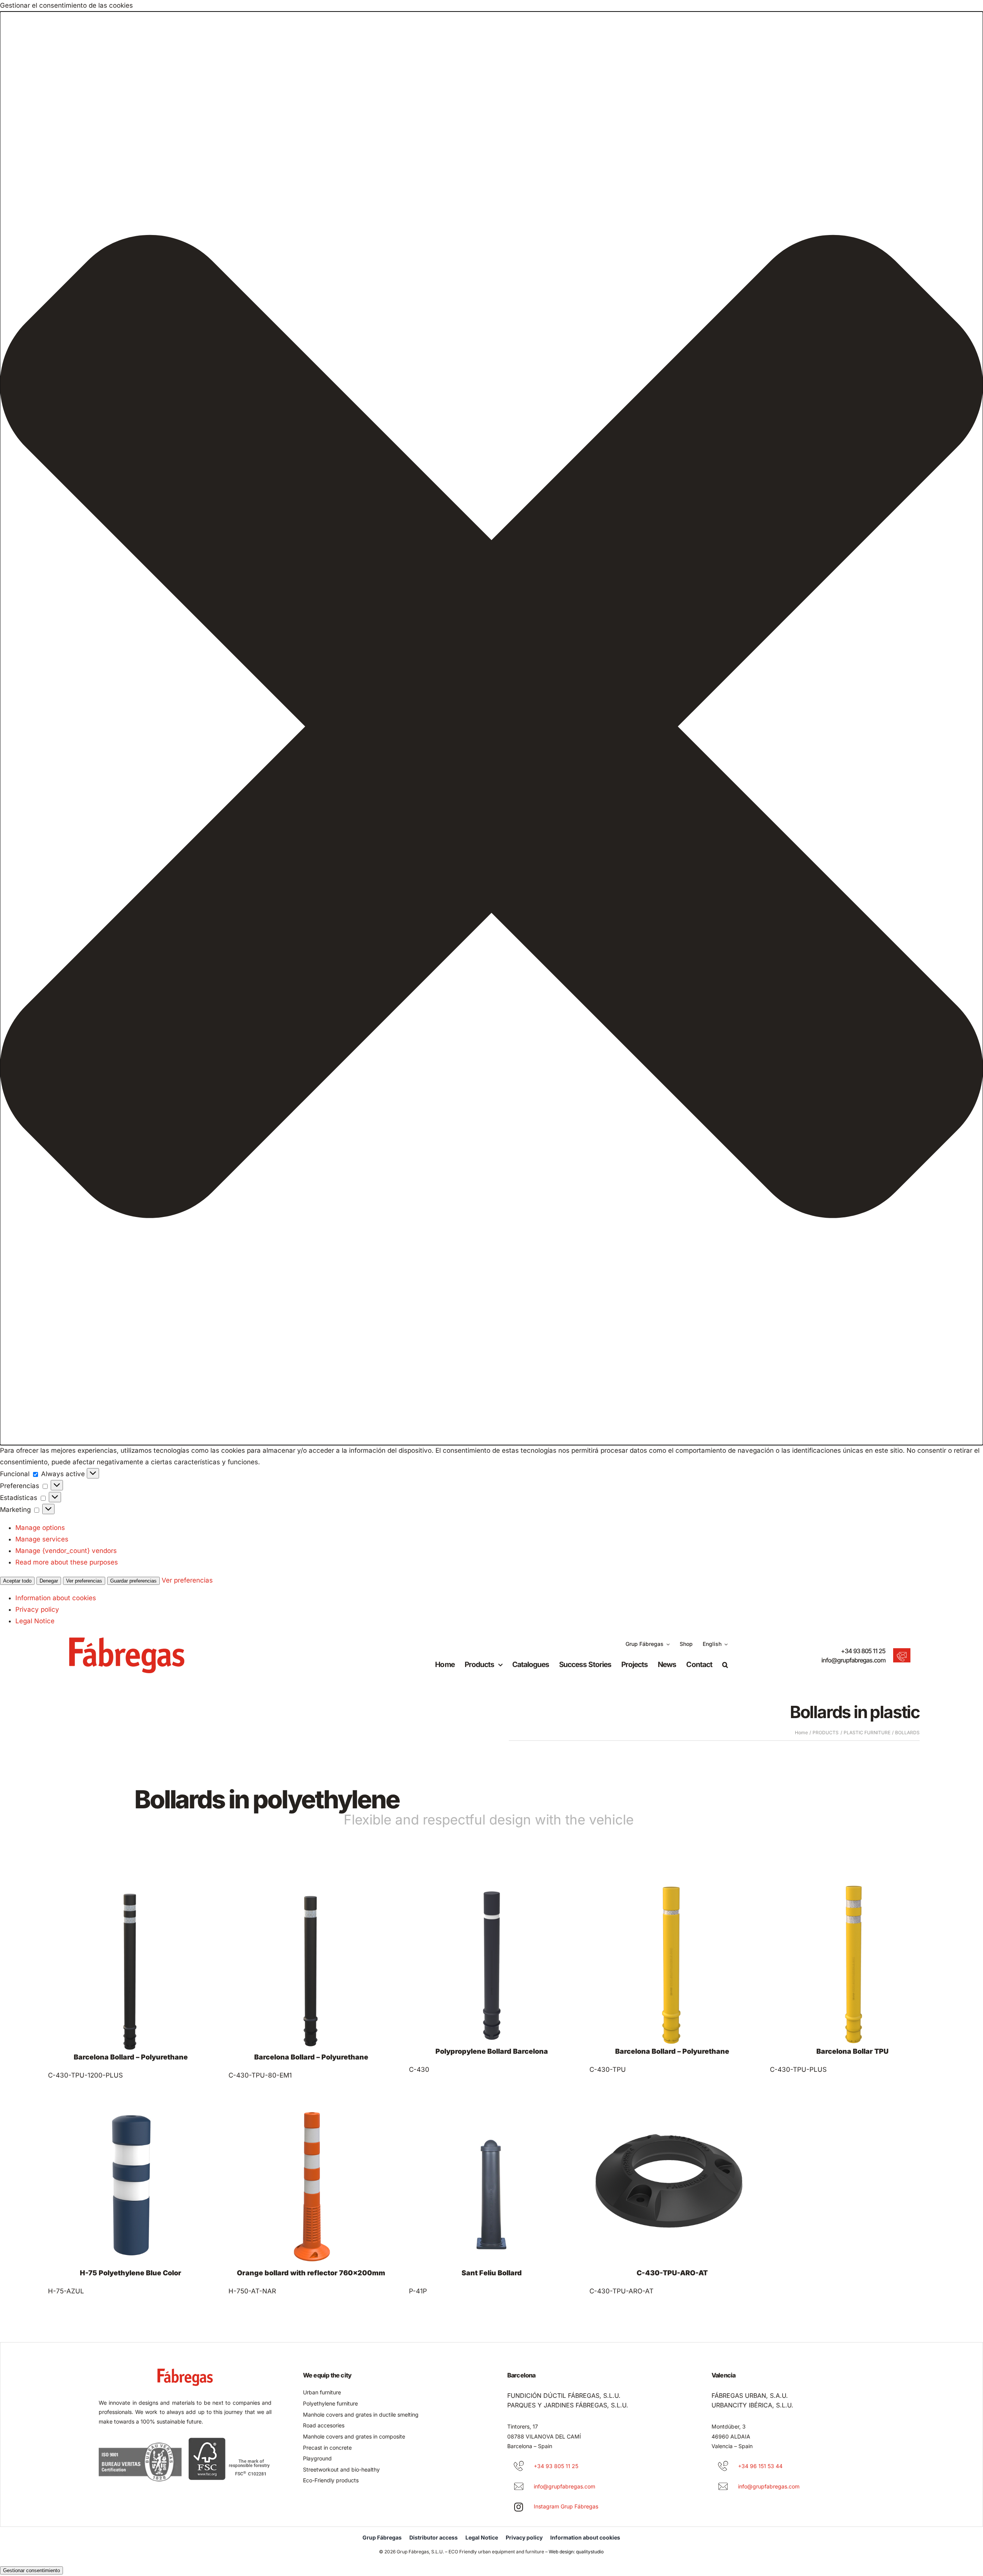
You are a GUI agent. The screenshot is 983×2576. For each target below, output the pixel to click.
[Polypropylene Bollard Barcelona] (491, 1984)
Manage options (40, 1528)
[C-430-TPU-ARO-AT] (672, 2200)
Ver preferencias (84, 1581)
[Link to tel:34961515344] (723, 2466)
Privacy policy (37, 1609)
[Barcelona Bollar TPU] (852, 1984)
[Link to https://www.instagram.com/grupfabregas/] (519, 2507)
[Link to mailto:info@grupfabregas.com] (519, 2487)
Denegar (49, 1581)
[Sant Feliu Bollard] (491, 2200)
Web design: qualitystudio (576, 2552)
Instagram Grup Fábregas (566, 2506)
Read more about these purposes (67, 1562)
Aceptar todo (17, 1581)
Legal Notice (35, 1621)
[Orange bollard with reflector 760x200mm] (311, 2200)
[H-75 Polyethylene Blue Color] (131, 2200)
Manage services (42, 1539)
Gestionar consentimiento (31, 2570)
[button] (491, 728)
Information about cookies (56, 1598)
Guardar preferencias (133, 1581)
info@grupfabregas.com (853, 1660)
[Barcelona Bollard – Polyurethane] (131, 1984)
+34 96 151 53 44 (760, 2466)
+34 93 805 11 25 (863, 1651)
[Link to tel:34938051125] (519, 2466)
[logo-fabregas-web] (127, 1641)
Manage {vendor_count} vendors (66, 1551)
